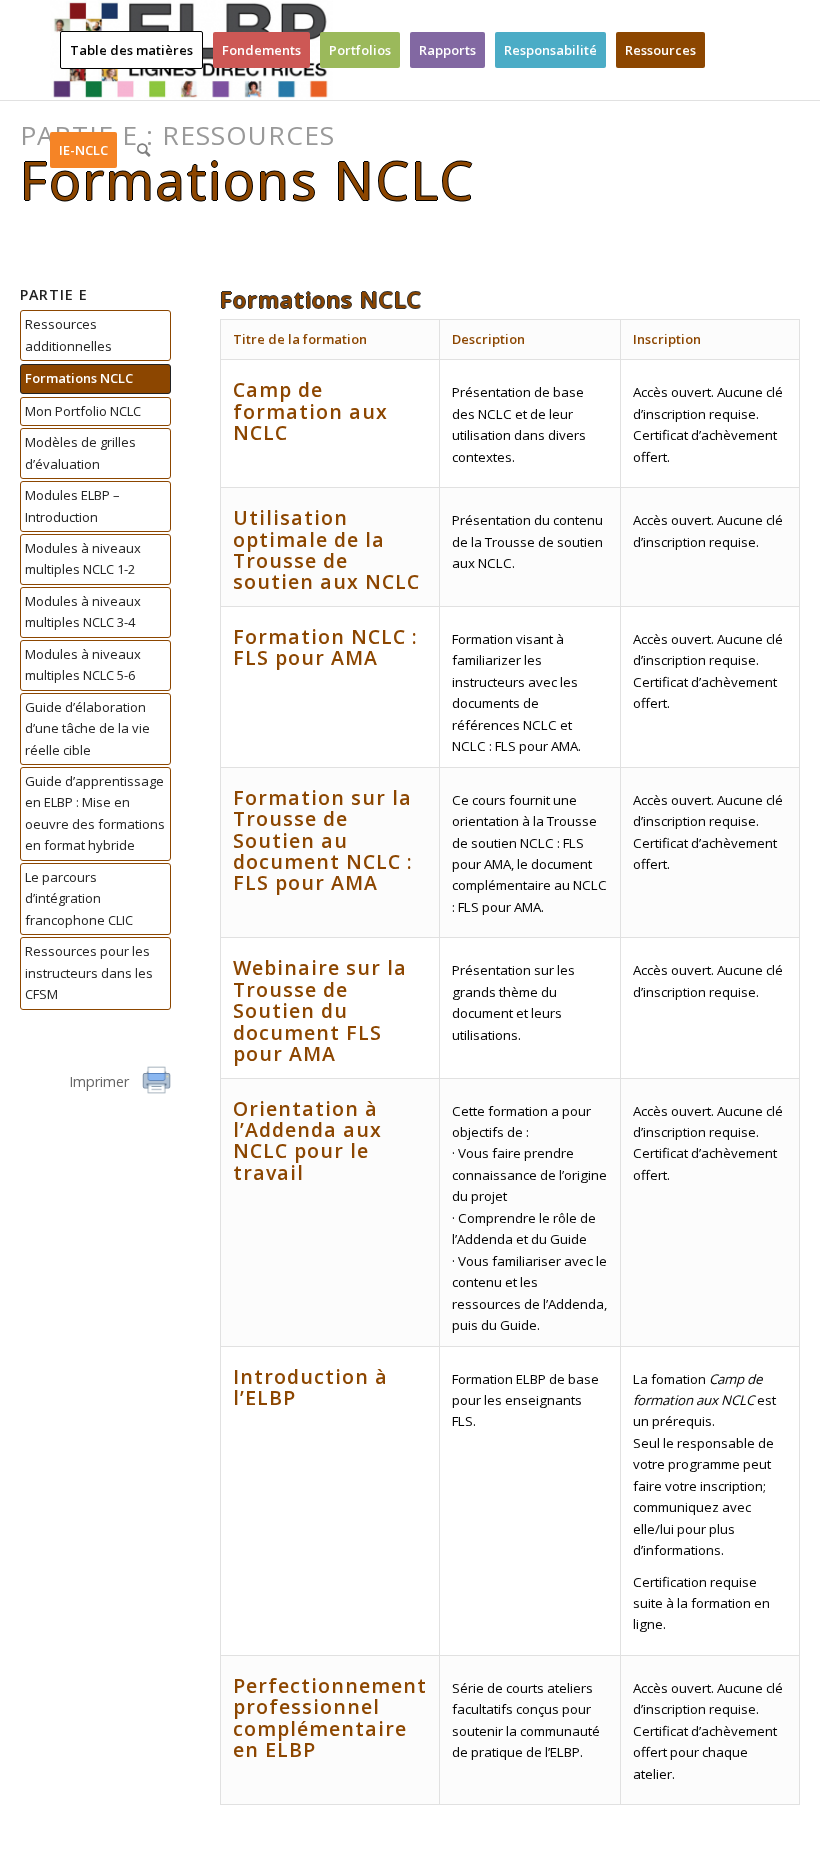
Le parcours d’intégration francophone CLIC (79, 898)
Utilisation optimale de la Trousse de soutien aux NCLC (326, 549)
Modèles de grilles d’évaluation (80, 452)
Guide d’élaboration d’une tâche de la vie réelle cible (87, 728)
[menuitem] (131, 50)
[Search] (143, 150)
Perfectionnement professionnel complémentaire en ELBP (330, 1717)
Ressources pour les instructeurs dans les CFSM (89, 972)
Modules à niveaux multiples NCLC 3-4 (83, 611)
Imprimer (101, 1081)
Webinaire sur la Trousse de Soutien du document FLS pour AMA (320, 1010)
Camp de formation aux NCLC (310, 411)
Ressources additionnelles (68, 334)
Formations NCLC (79, 378)
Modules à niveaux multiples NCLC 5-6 (83, 664)
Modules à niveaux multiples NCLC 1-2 (83, 558)
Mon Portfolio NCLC (83, 411)
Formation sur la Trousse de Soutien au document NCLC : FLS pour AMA (323, 840)
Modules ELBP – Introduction (72, 505)
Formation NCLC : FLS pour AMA (325, 647)
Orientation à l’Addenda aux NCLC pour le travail (307, 1140)
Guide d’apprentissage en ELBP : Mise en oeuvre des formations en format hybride (95, 813)
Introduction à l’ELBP (310, 1387)
